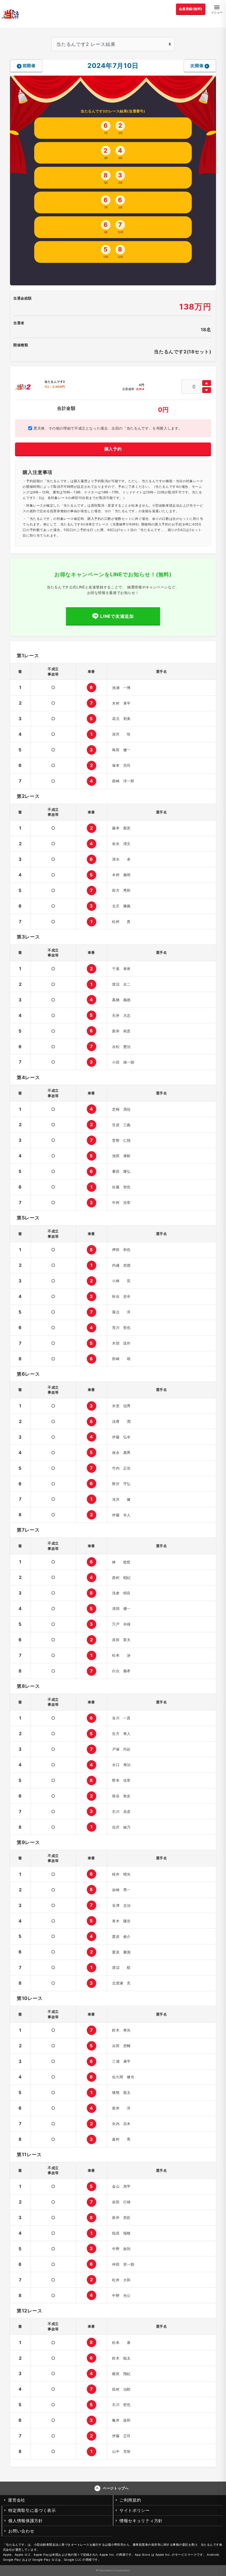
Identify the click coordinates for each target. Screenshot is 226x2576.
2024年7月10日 (113, 65)
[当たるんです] (10, 14)
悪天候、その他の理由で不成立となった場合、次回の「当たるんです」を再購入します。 (107, 428)
